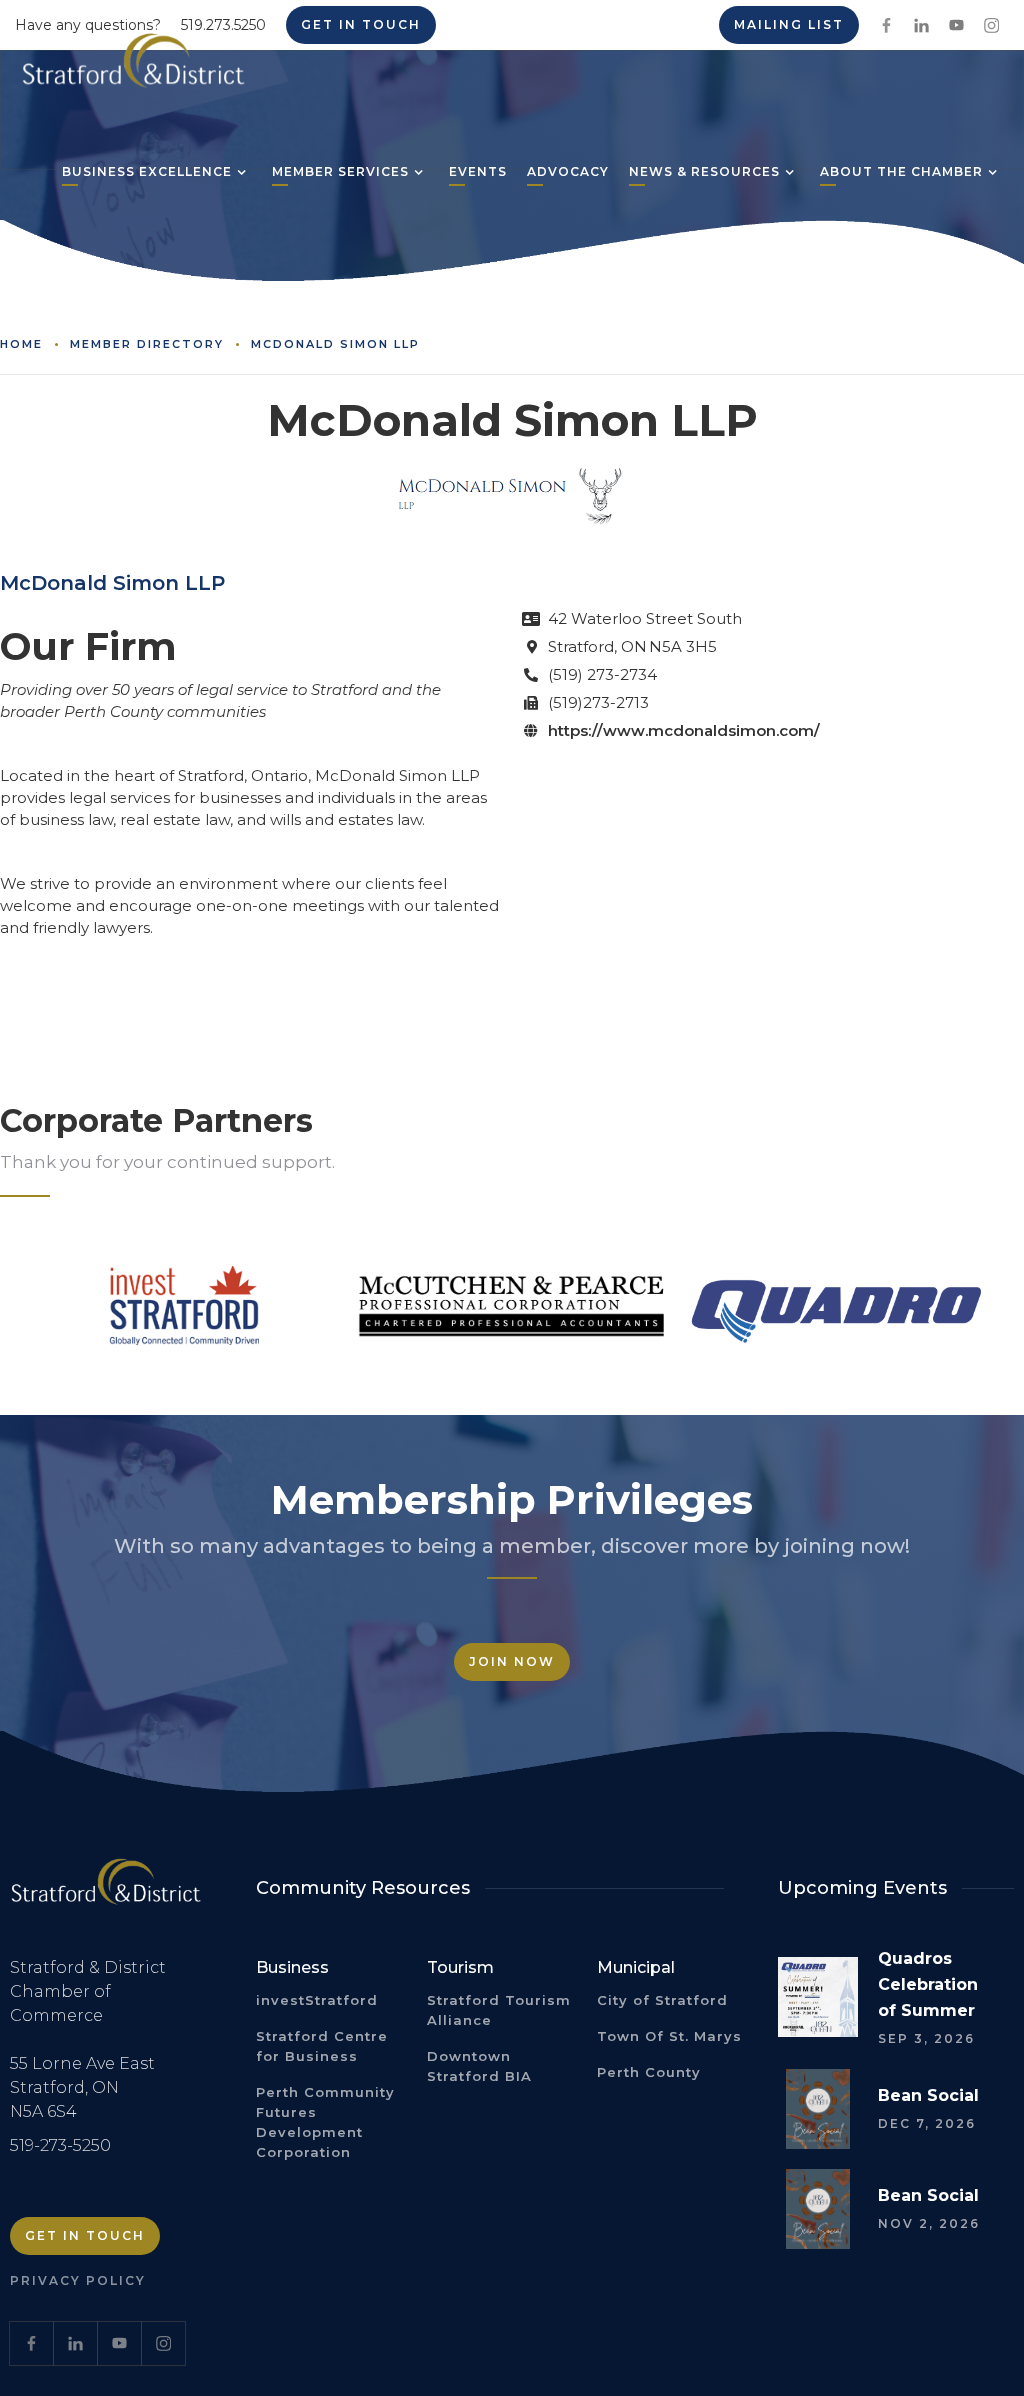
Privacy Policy (78, 2280)
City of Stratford (662, 2000)
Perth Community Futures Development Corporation (325, 2122)
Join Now (512, 1661)
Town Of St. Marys (669, 2036)
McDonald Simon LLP (335, 344)
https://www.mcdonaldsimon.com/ (684, 730)
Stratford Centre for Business (322, 2046)
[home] (133, 68)
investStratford (317, 2000)
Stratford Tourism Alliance (499, 2010)
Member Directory (147, 344)
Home (21, 344)
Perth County (649, 2072)
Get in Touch (85, 2235)
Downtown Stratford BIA (479, 2066)
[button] (147, 174)
